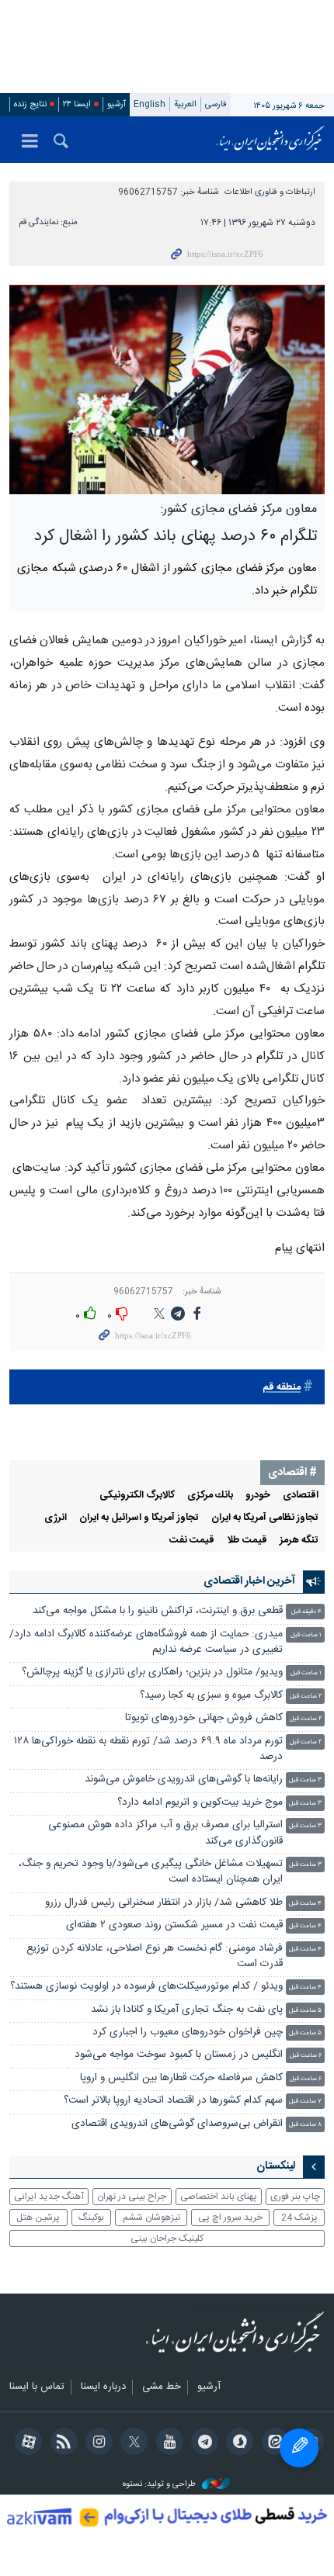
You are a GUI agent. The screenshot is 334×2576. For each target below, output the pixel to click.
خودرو (258, 1496)
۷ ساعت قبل (305, 2102)
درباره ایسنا (103, 2387)
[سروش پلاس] (237, 2443)
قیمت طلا (247, 1541)
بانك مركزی (210, 1496)
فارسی (216, 104)
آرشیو (117, 104)
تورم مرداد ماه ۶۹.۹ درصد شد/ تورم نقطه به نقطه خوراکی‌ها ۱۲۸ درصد (148, 1749)
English (150, 104)
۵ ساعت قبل (305, 2011)
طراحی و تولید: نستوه (160, 2485)
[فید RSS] (61, 2443)
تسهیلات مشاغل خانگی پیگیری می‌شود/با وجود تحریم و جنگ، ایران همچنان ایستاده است (151, 1872)
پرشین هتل (38, 2218)
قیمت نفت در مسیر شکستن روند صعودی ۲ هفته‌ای (174, 1925)
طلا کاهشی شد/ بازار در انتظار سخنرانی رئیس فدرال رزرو (164, 1903)
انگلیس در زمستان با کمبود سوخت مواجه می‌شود (179, 2055)
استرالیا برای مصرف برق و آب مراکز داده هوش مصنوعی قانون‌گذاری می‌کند (165, 1833)
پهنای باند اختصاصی (219, 2197)
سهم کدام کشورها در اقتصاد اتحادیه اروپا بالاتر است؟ (173, 2101)
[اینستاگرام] (97, 2443)
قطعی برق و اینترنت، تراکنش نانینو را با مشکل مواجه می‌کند (158, 1611)
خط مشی (162, 2387)
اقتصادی (301, 1496)
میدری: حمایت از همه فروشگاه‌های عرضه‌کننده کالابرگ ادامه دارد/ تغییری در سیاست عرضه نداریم (146, 1642)
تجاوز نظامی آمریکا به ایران (265, 1518)
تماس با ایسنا (37, 2387)
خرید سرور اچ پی (230, 2218)
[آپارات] (26, 2443)
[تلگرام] (202, 2443)
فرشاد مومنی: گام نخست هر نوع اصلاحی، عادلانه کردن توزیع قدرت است (155, 1956)
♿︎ (299, 2448)
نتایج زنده (30, 104)
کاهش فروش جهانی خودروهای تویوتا (204, 1718)
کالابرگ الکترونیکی (137, 1496)
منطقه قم (282, 1388)
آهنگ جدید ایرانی (49, 2197)
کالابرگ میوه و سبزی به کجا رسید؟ (211, 1696)
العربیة (185, 104)
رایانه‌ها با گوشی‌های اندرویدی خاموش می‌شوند (184, 1780)
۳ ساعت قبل (305, 1780)
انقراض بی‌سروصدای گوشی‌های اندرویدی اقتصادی (176, 2124)
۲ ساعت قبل (306, 1697)
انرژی (56, 1518)
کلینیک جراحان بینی (167, 2238)
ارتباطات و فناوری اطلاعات (270, 192)
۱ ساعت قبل (306, 1635)
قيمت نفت (192, 1541)
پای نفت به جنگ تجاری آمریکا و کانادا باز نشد (187, 2010)
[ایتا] (272, 2443)
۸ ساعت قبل (305, 2125)
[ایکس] (132, 2443)
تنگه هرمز (299, 1541)
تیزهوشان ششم (151, 2218)
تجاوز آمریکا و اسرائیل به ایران (139, 1518)
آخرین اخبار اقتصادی (249, 1581)
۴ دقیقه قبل (306, 1612)
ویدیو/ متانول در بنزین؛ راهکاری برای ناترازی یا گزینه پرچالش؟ (152, 1672)
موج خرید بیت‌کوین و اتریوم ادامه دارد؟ (200, 1803)
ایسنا (270, 140)
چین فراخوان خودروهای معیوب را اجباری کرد (188, 2032)
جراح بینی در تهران (132, 2197)
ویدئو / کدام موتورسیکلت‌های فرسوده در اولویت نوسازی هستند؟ (146, 1987)
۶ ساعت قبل (306, 2056)
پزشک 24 (299, 2218)
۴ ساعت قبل (305, 1904)
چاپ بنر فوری (295, 2197)
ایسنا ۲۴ (77, 104)
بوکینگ (91, 2218)
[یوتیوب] (167, 2443)
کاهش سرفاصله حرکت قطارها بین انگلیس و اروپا (181, 2078)
